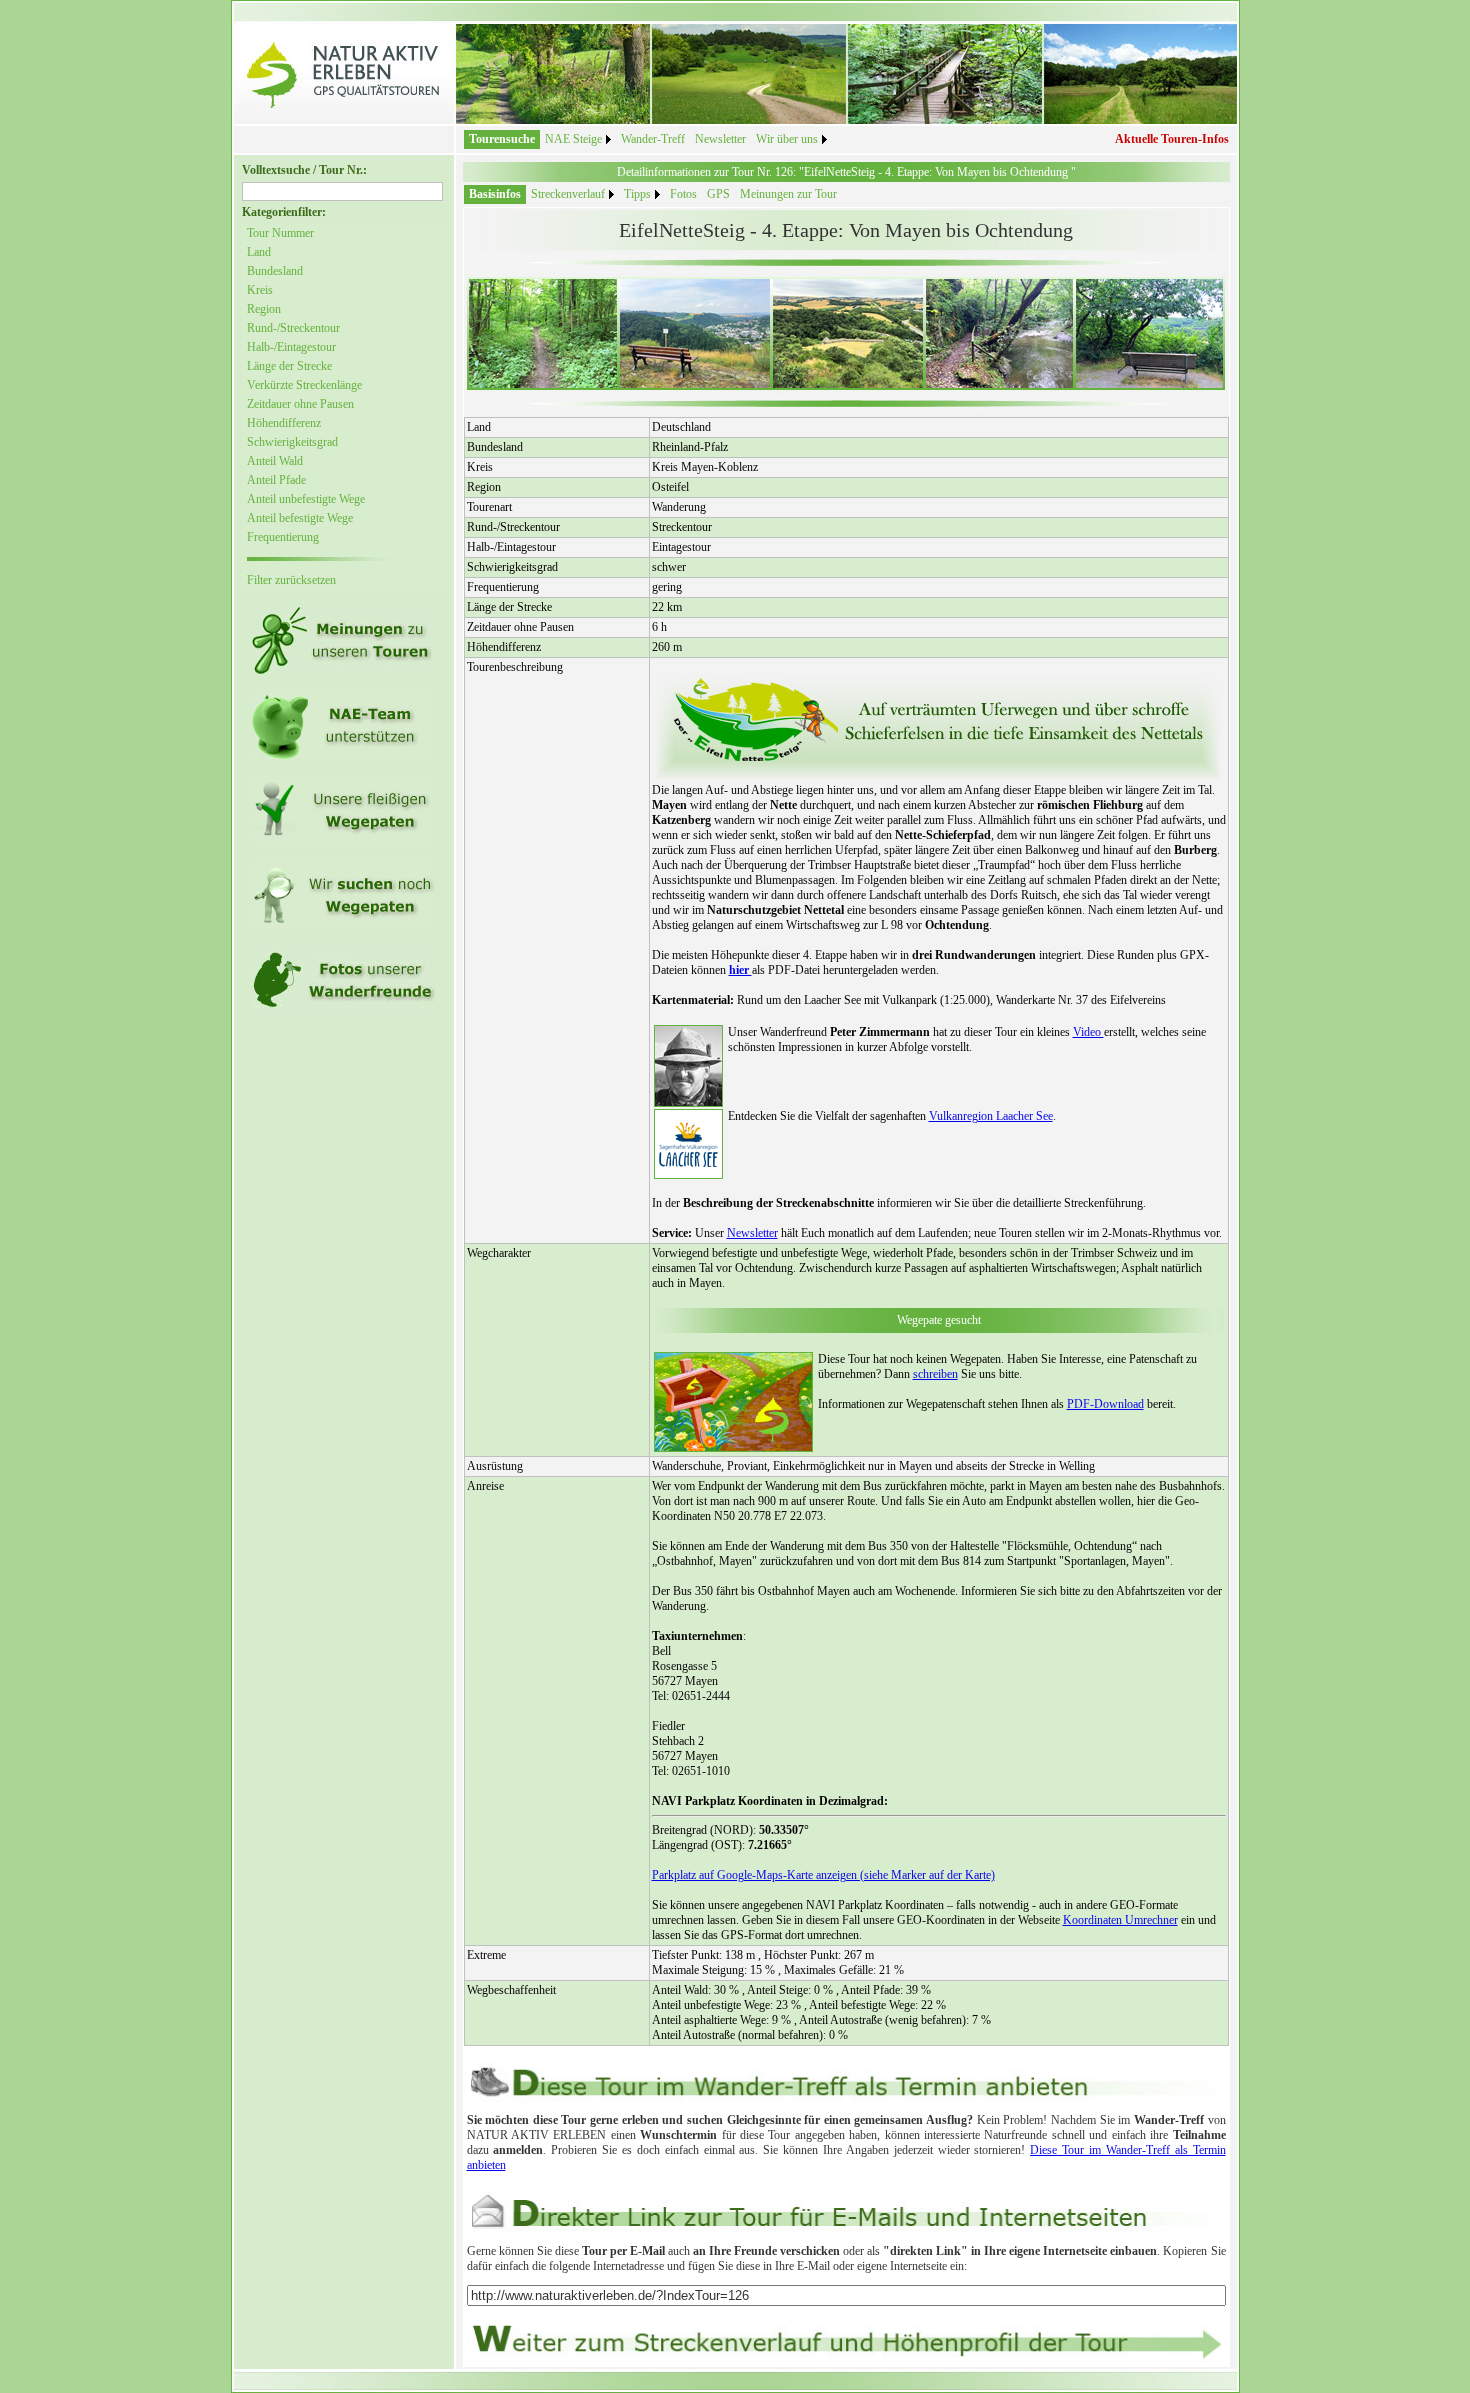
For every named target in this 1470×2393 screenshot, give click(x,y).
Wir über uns (787, 139)
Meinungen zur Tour (788, 194)
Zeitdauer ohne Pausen (300, 404)
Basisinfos (495, 194)
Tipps (637, 194)
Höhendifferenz (284, 423)
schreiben (935, 1374)
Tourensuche (502, 139)
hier (740, 970)
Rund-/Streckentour (293, 328)
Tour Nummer (280, 233)
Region (264, 309)
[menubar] (648, 139)
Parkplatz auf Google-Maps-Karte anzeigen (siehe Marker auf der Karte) (823, 1875)
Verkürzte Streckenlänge (304, 385)
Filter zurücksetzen (291, 580)
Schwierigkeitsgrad (292, 442)
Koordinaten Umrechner (1120, 1920)
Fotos (683, 194)
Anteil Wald (275, 461)
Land (259, 252)
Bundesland (275, 271)
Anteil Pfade (276, 480)
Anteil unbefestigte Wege (306, 499)
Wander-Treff (653, 139)
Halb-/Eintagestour (291, 347)
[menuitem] (502, 139)
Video (1088, 1032)
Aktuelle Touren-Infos (1172, 139)
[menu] (319, 407)
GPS (718, 194)
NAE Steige (573, 139)
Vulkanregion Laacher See (991, 1116)
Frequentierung (283, 537)
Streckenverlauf (568, 194)
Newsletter (720, 139)
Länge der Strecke (289, 366)
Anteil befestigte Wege (300, 518)
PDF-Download (1105, 1404)
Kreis (260, 290)
